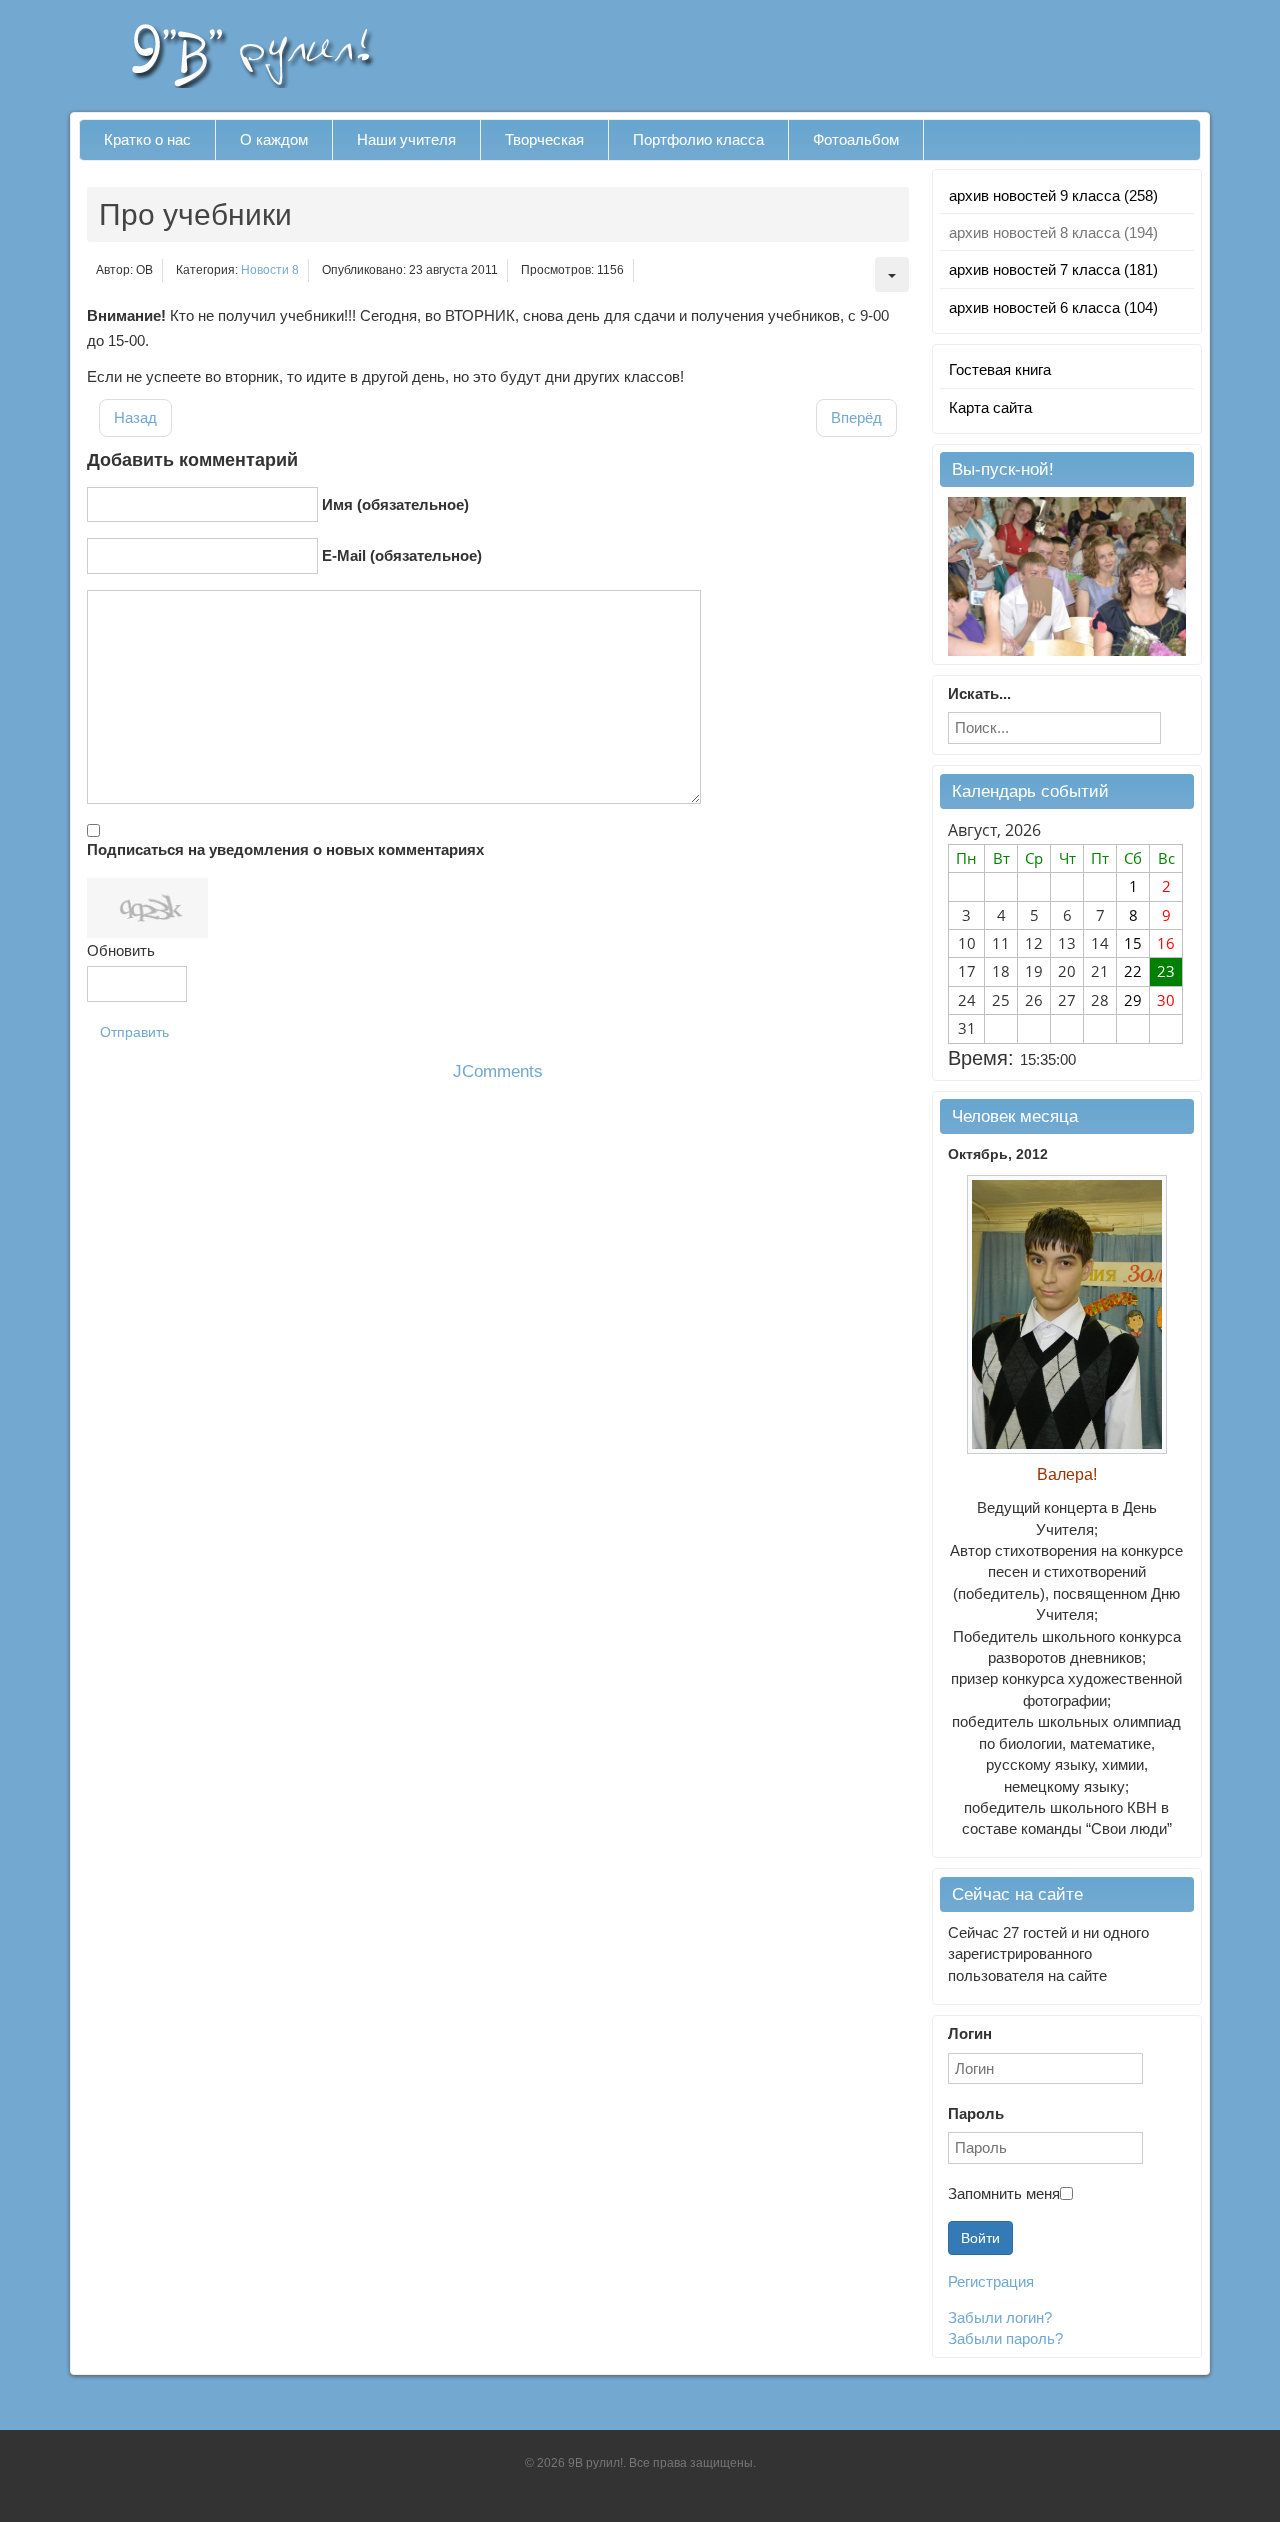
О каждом (274, 139)
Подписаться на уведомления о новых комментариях (285, 849)
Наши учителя (406, 139)
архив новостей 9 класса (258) (1053, 195)
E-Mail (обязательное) (402, 555)
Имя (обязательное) (395, 504)
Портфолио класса (698, 139)
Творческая (544, 139)
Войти (980, 2238)
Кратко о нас (147, 139)
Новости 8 (270, 270)
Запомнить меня (1004, 2193)
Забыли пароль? (1005, 2338)
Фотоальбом (856, 139)
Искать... (979, 693)
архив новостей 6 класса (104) (1053, 307)
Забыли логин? (1000, 2317)
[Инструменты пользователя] (892, 274)
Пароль (976, 2113)
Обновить (121, 950)
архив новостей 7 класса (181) (1053, 269)
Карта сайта (990, 407)
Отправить (134, 1032)
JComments (498, 1071)
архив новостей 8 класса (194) (1053, 232)
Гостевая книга (1000, 369)
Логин (970, 2033)
